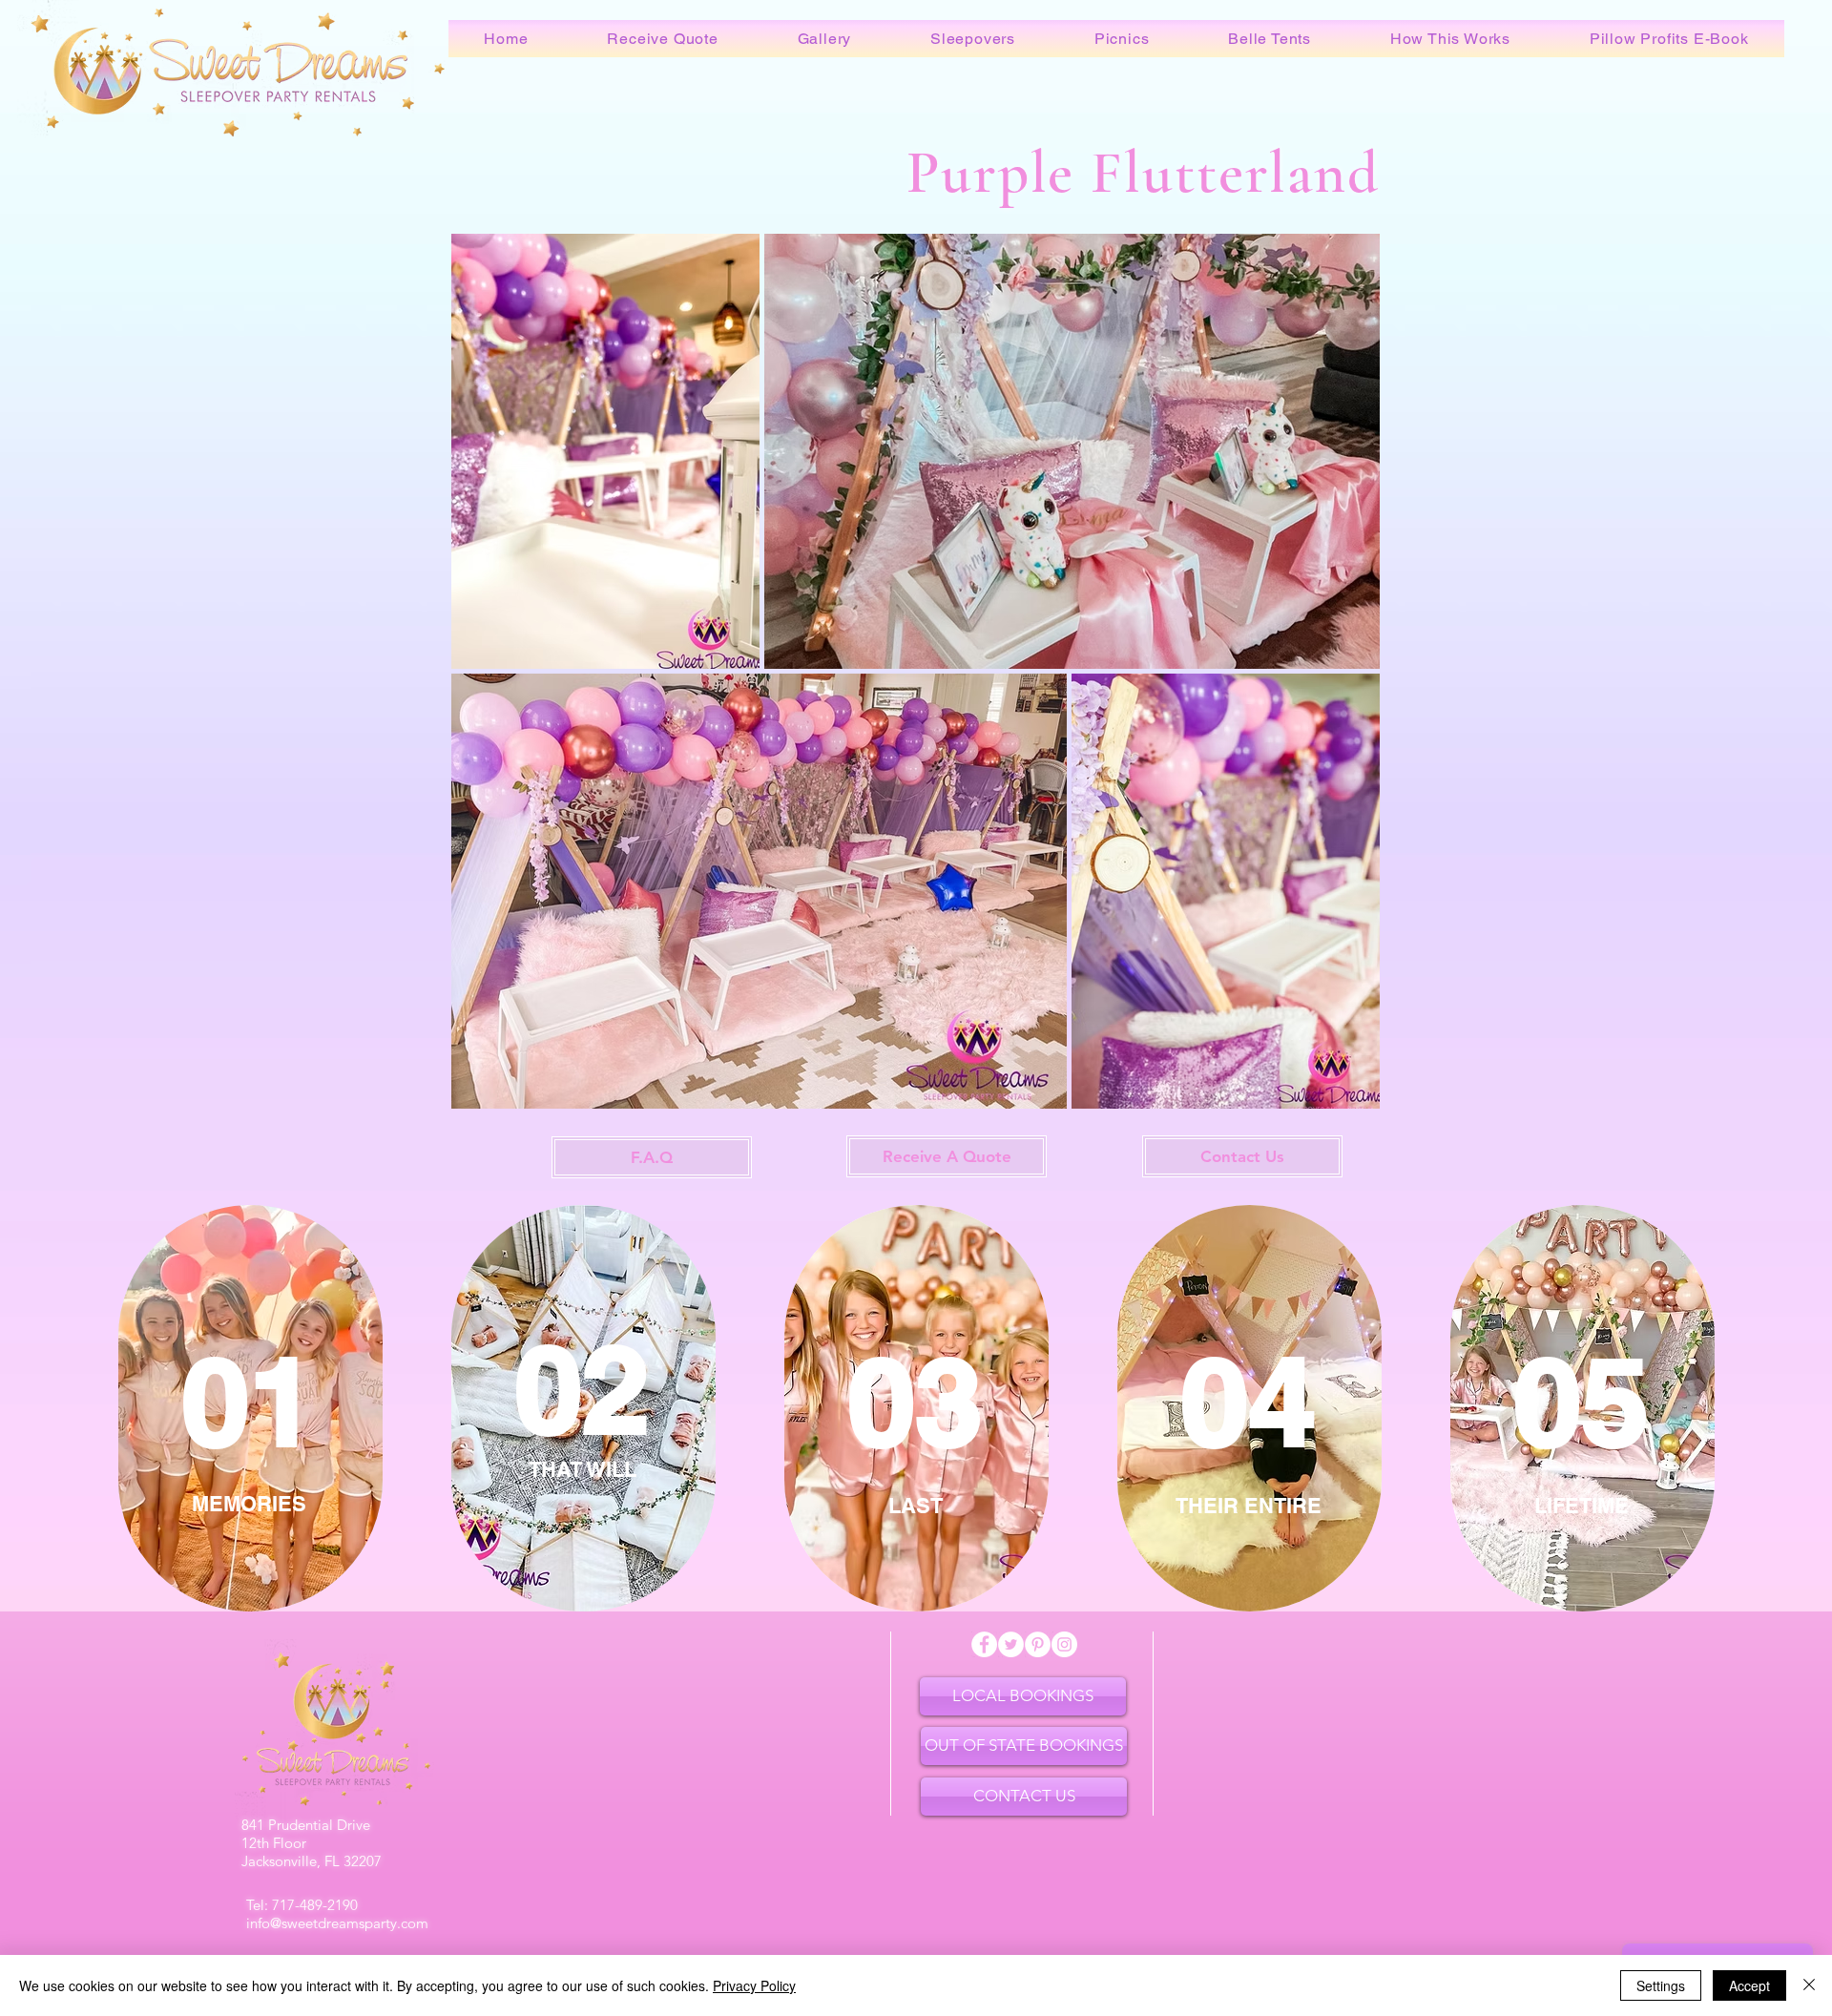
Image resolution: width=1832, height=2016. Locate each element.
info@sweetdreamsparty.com (337, 1923)
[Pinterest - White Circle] (1038, 1644)
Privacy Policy (754, 1985)
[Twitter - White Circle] (1011, 1644)
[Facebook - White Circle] (984, 1644)
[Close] (1809, 1985)
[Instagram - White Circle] (1064, 1644)
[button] (663, 39)
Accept (1749, 1985)
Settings (1661, 1985)
